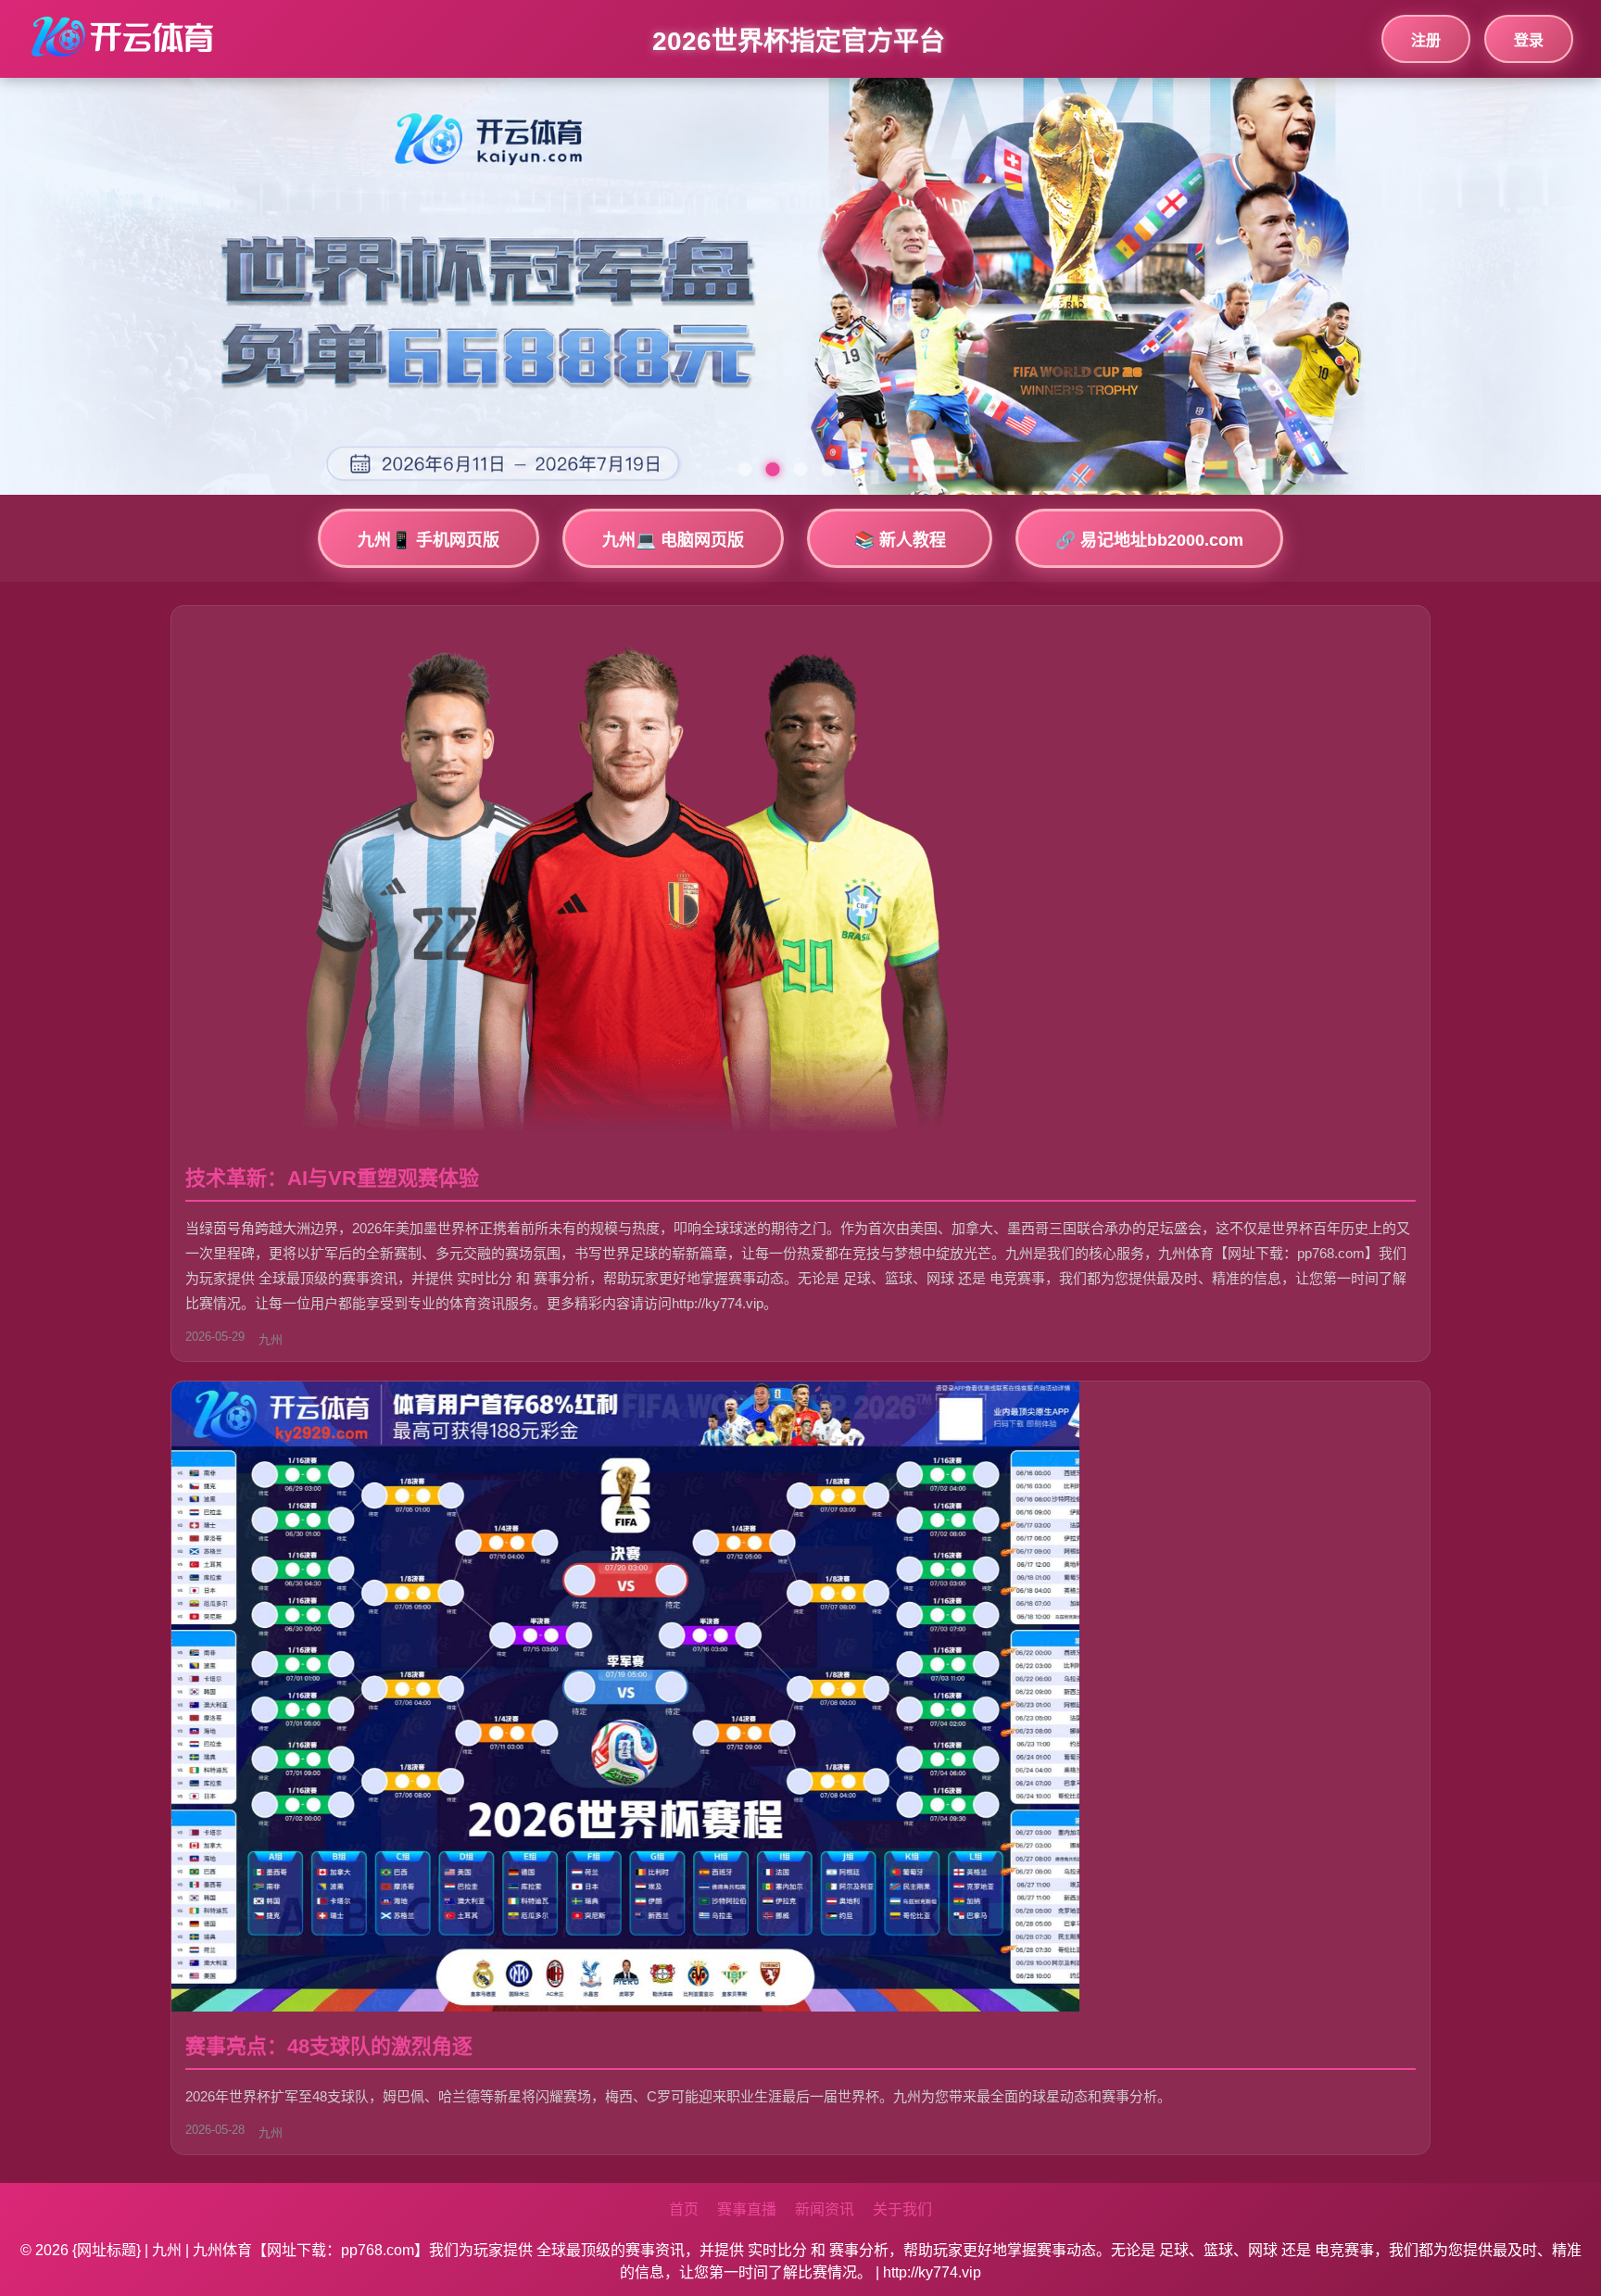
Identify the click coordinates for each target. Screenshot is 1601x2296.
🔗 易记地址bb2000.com (1149, 540)
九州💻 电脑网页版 (673, 540)
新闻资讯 (825, 2209)
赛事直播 (747, 2209)
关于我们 (902, 2209)
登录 (1529, 40)
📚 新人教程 (900, 540)
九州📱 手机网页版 (429, 540)
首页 (684, 2209)
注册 (1426, 40)
